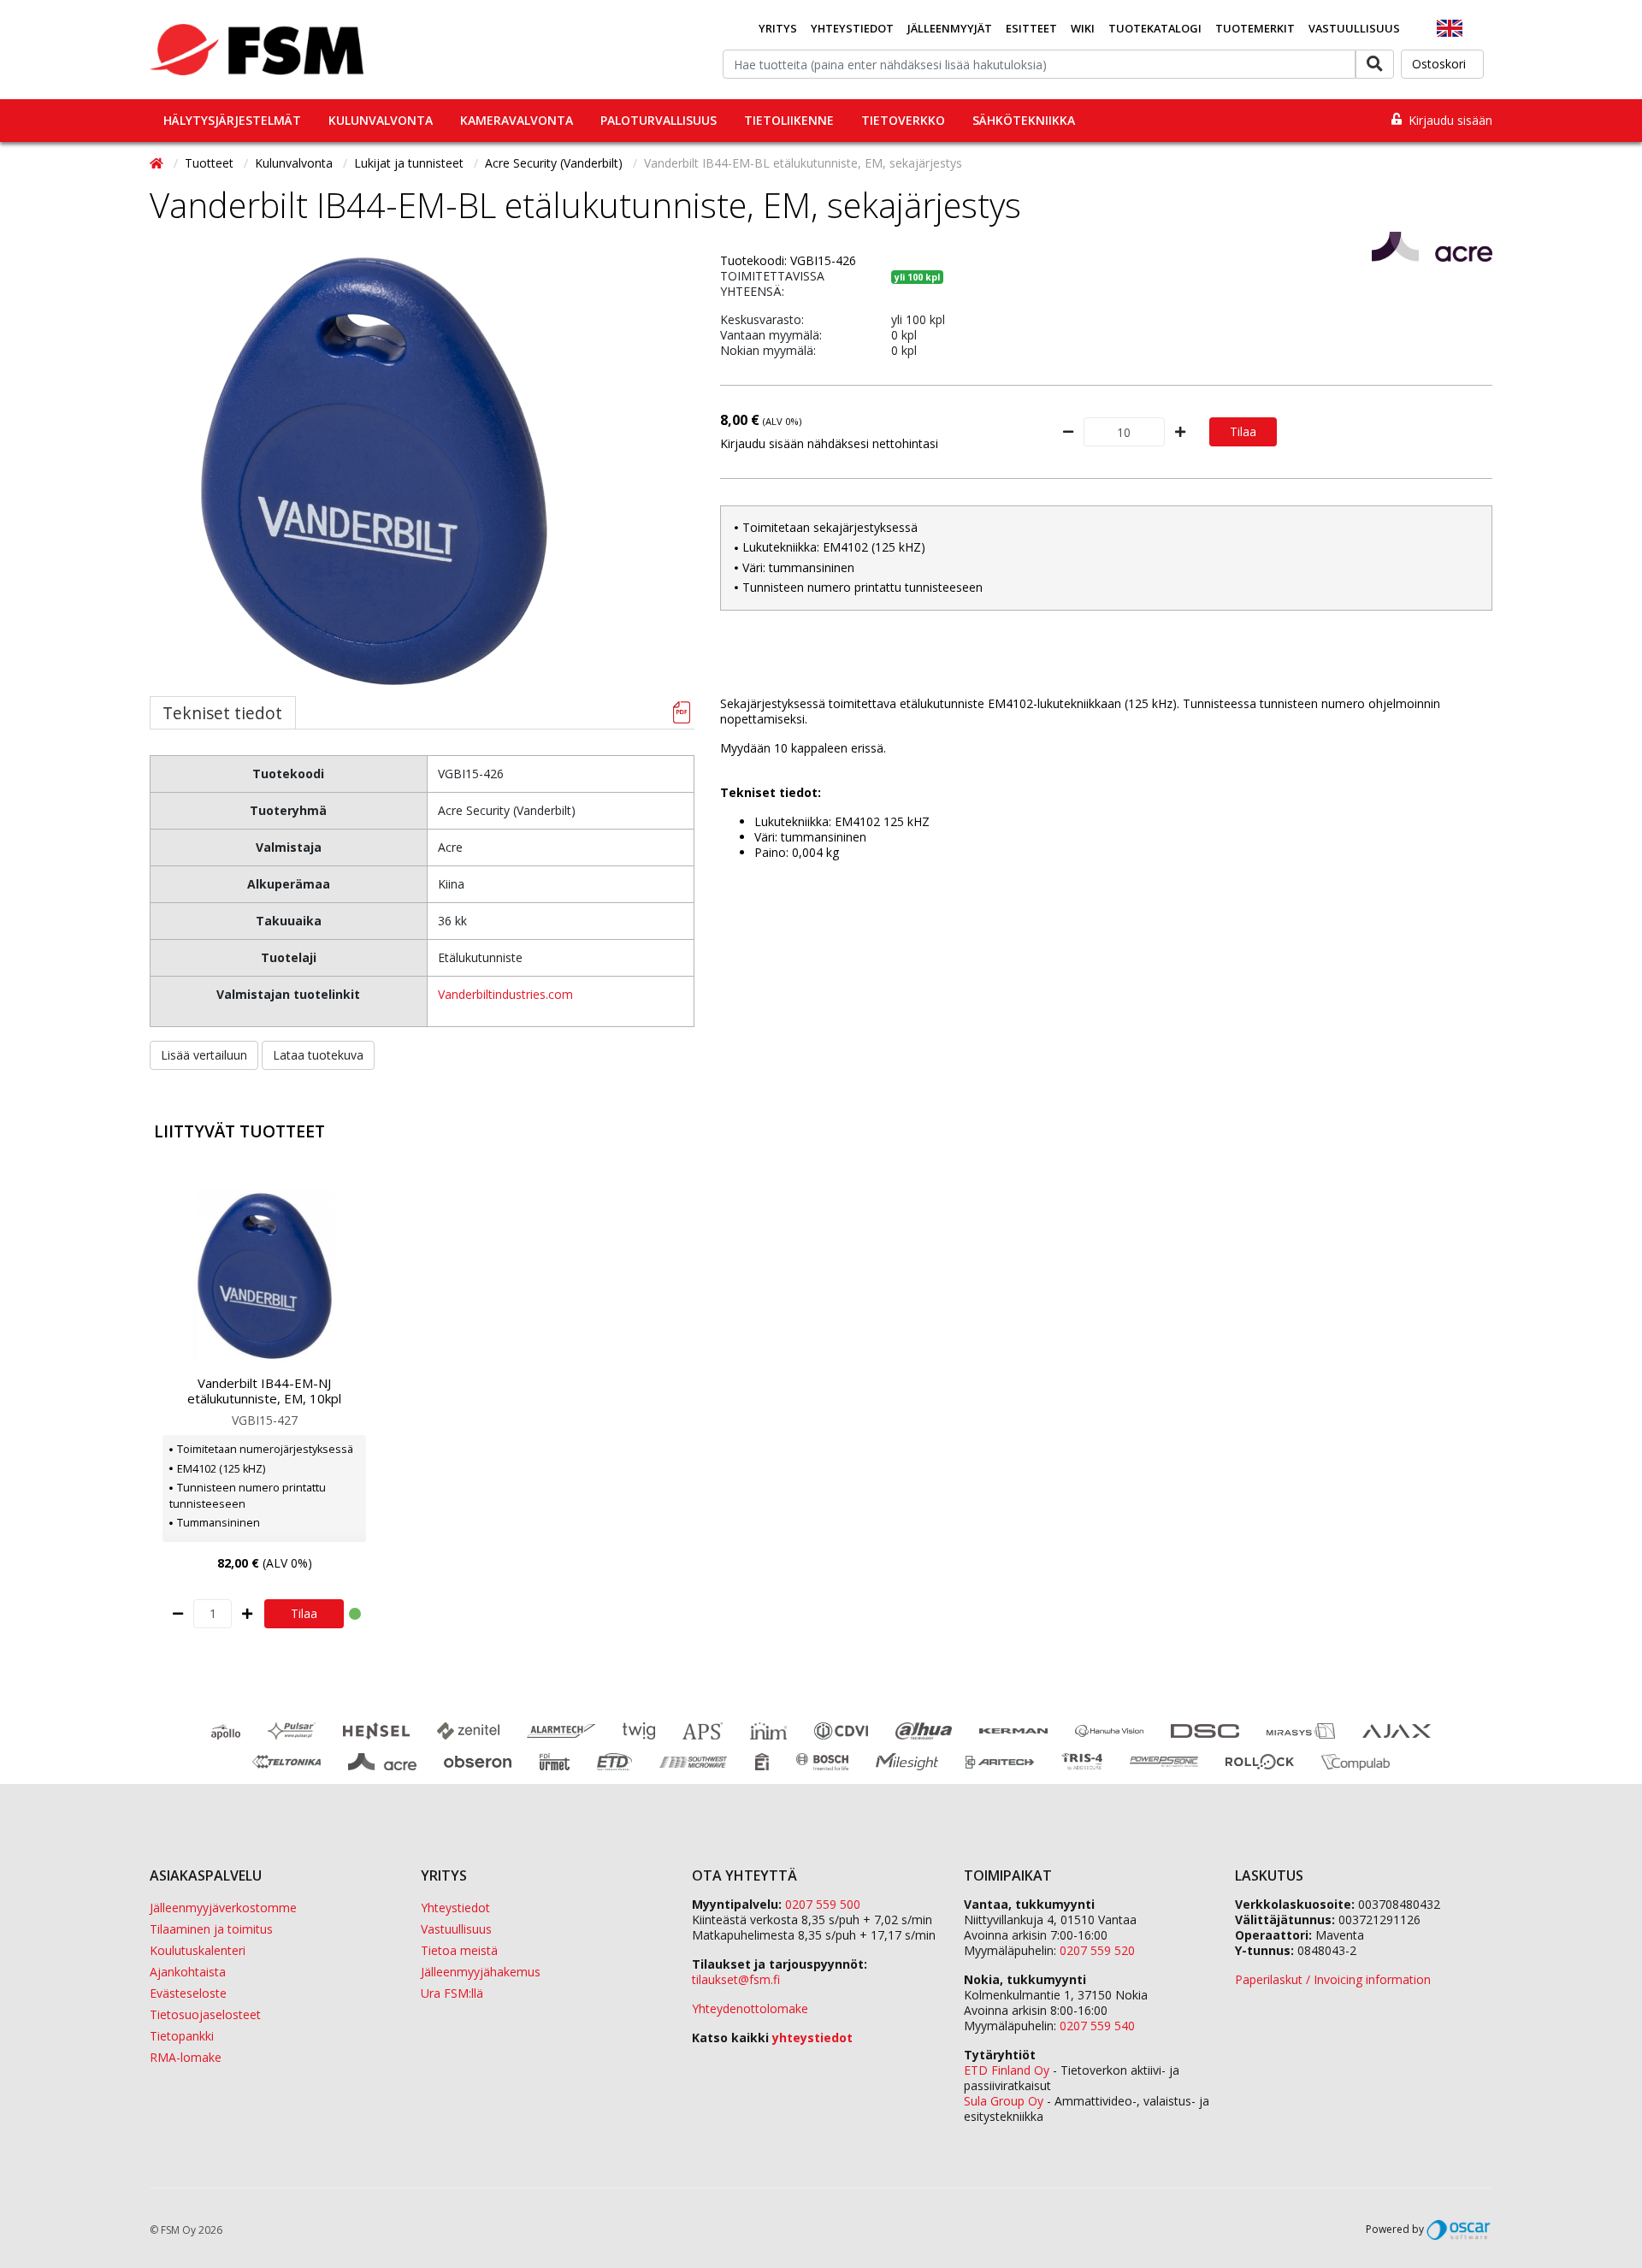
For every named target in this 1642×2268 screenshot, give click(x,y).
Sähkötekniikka (1024, 120)
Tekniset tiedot (222, 713)
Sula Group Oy (1004, 2101)
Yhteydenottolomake (750, 2008)
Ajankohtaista (188, 1972)
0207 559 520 (1097, 1950)
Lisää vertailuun (204, 1055)
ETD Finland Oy (1007, 2070)
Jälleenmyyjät (950, 28)
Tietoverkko (903, 120)
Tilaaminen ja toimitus (211, 1929)
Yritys (778, 28)
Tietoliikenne (789, 120)
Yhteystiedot (852, 28)
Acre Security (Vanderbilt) (555, 163)
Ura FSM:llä (452, 1993)
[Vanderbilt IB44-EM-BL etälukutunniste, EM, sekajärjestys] (375, 471)
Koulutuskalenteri (198, 1950)
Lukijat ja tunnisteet (410, 163)
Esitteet (1031, 28)
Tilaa (1243, 431)
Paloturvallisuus (659, 120)
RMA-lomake (186, 2057)
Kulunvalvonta (381, 120)
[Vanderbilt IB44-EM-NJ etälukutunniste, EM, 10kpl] (264, 1276)
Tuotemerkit (1255, 28)
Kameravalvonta (517, 120)
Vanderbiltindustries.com (505, 994)
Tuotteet (211, 163)
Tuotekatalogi (1155, 28)
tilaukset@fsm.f (736, 1979)
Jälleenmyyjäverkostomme (223, 1908)
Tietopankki (182, 2036)
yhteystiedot (812, 2038)
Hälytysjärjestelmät (232, 120)
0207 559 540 (1097, 2026)
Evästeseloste (188, 1993)
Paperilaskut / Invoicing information (1333, 1979)
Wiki (1083, 28)
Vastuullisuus (1354, 28)
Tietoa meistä (459, 1950)
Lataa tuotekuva (318, 1055)
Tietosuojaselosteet (205, 2014)
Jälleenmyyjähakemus (481, 1972)
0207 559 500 (823, 1904)
